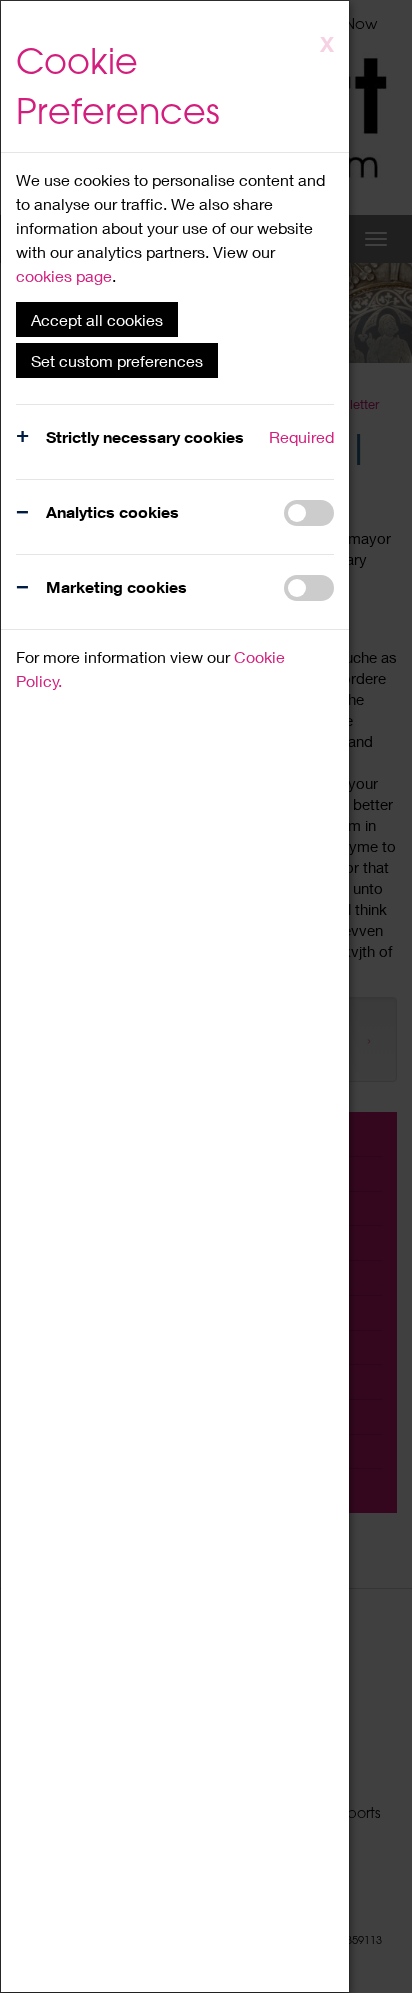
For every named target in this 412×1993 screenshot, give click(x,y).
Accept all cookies (97, 319)
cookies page (64, 275)
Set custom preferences (117, 360)
